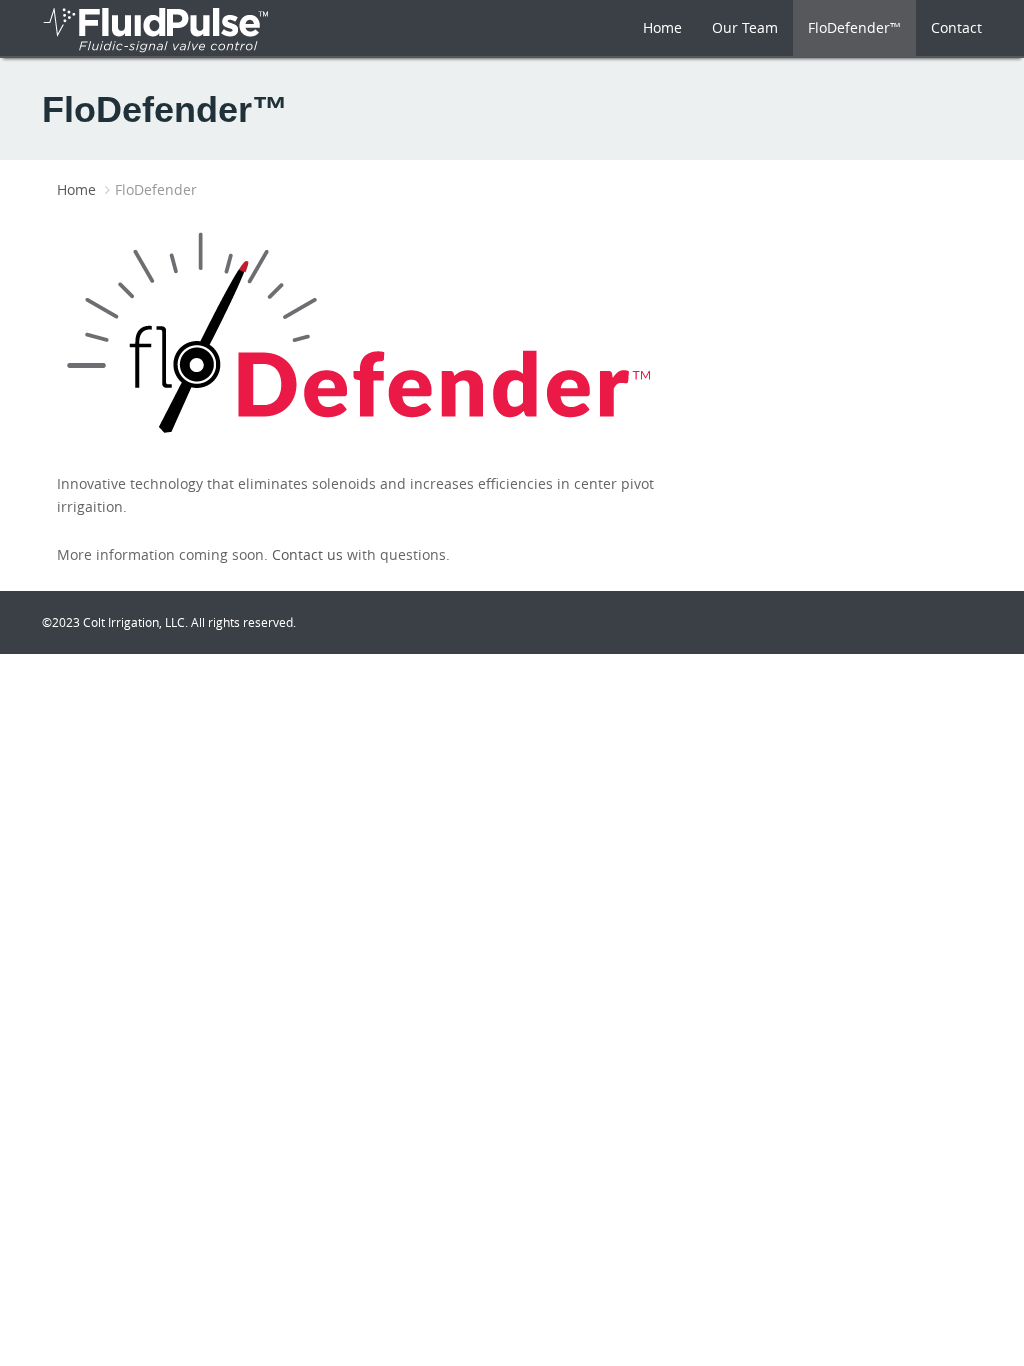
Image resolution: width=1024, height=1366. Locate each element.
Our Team (745, 27)
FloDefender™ (854, 27)
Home (662, 27)
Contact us (307, 554)
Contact (956, 27)
